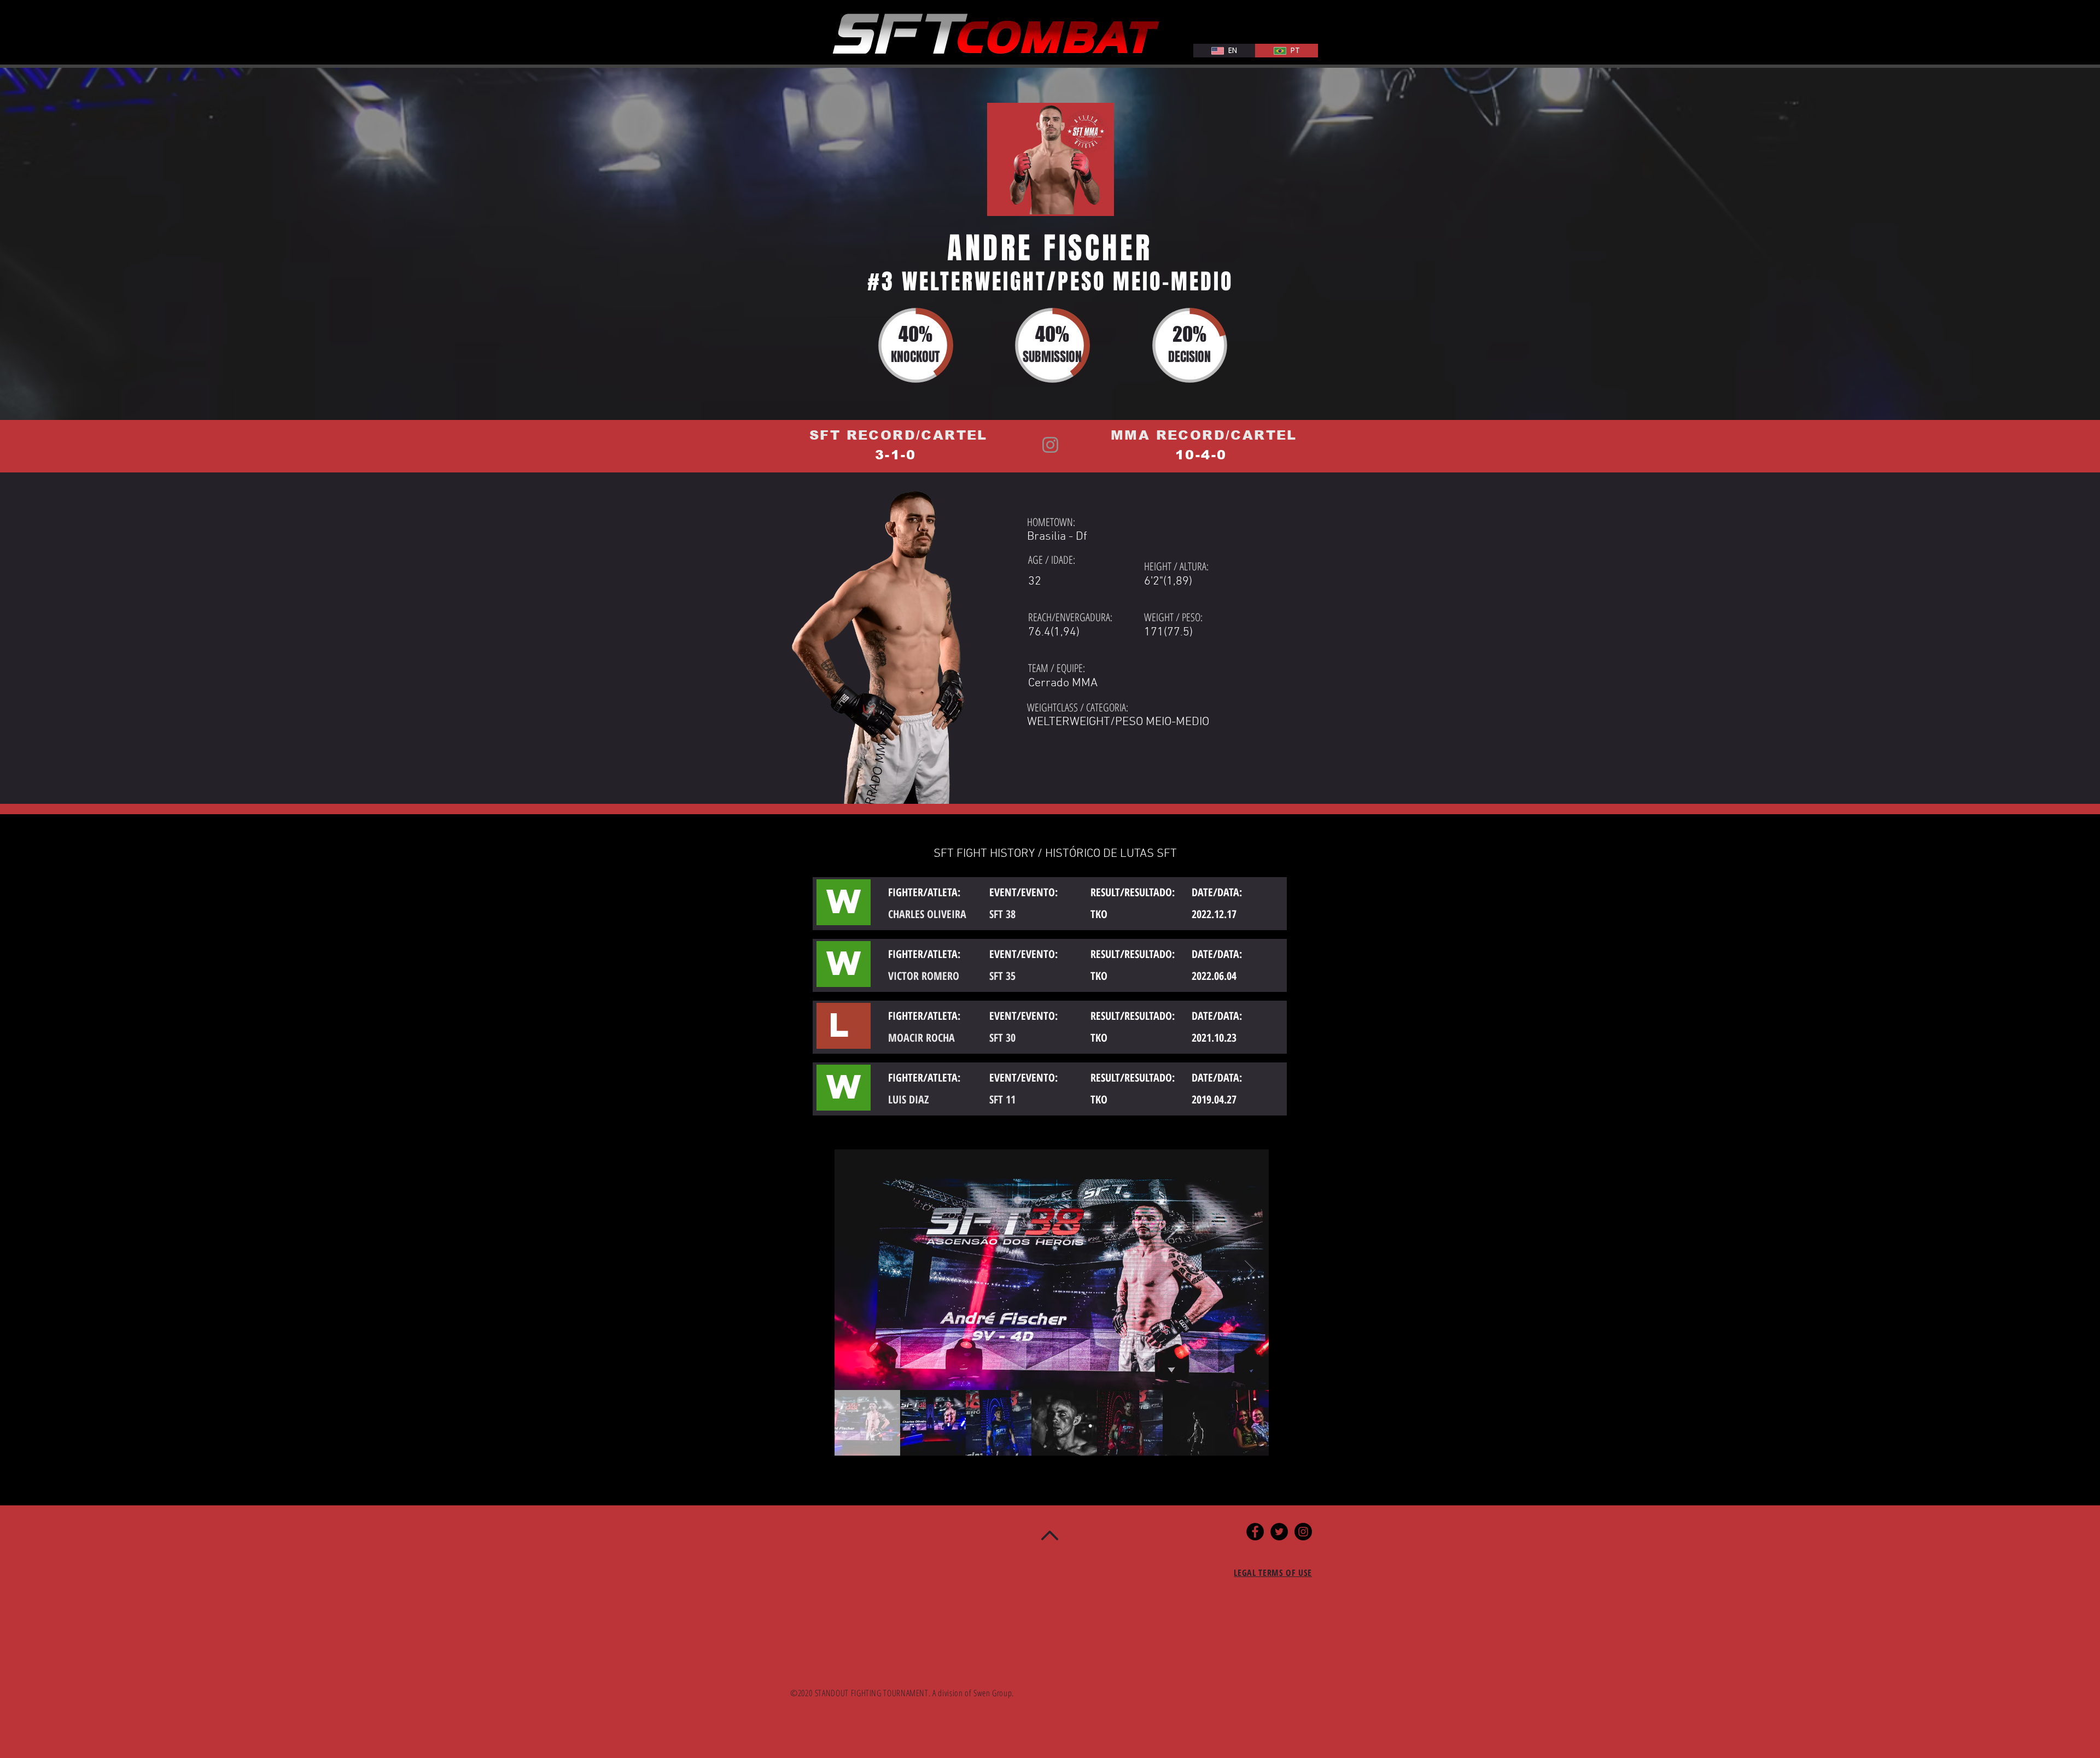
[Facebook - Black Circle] (1255, 1532)
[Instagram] (1050, 445)
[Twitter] (1279, 1532)
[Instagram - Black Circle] (1303, 1532)
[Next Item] (1250, 1270)
